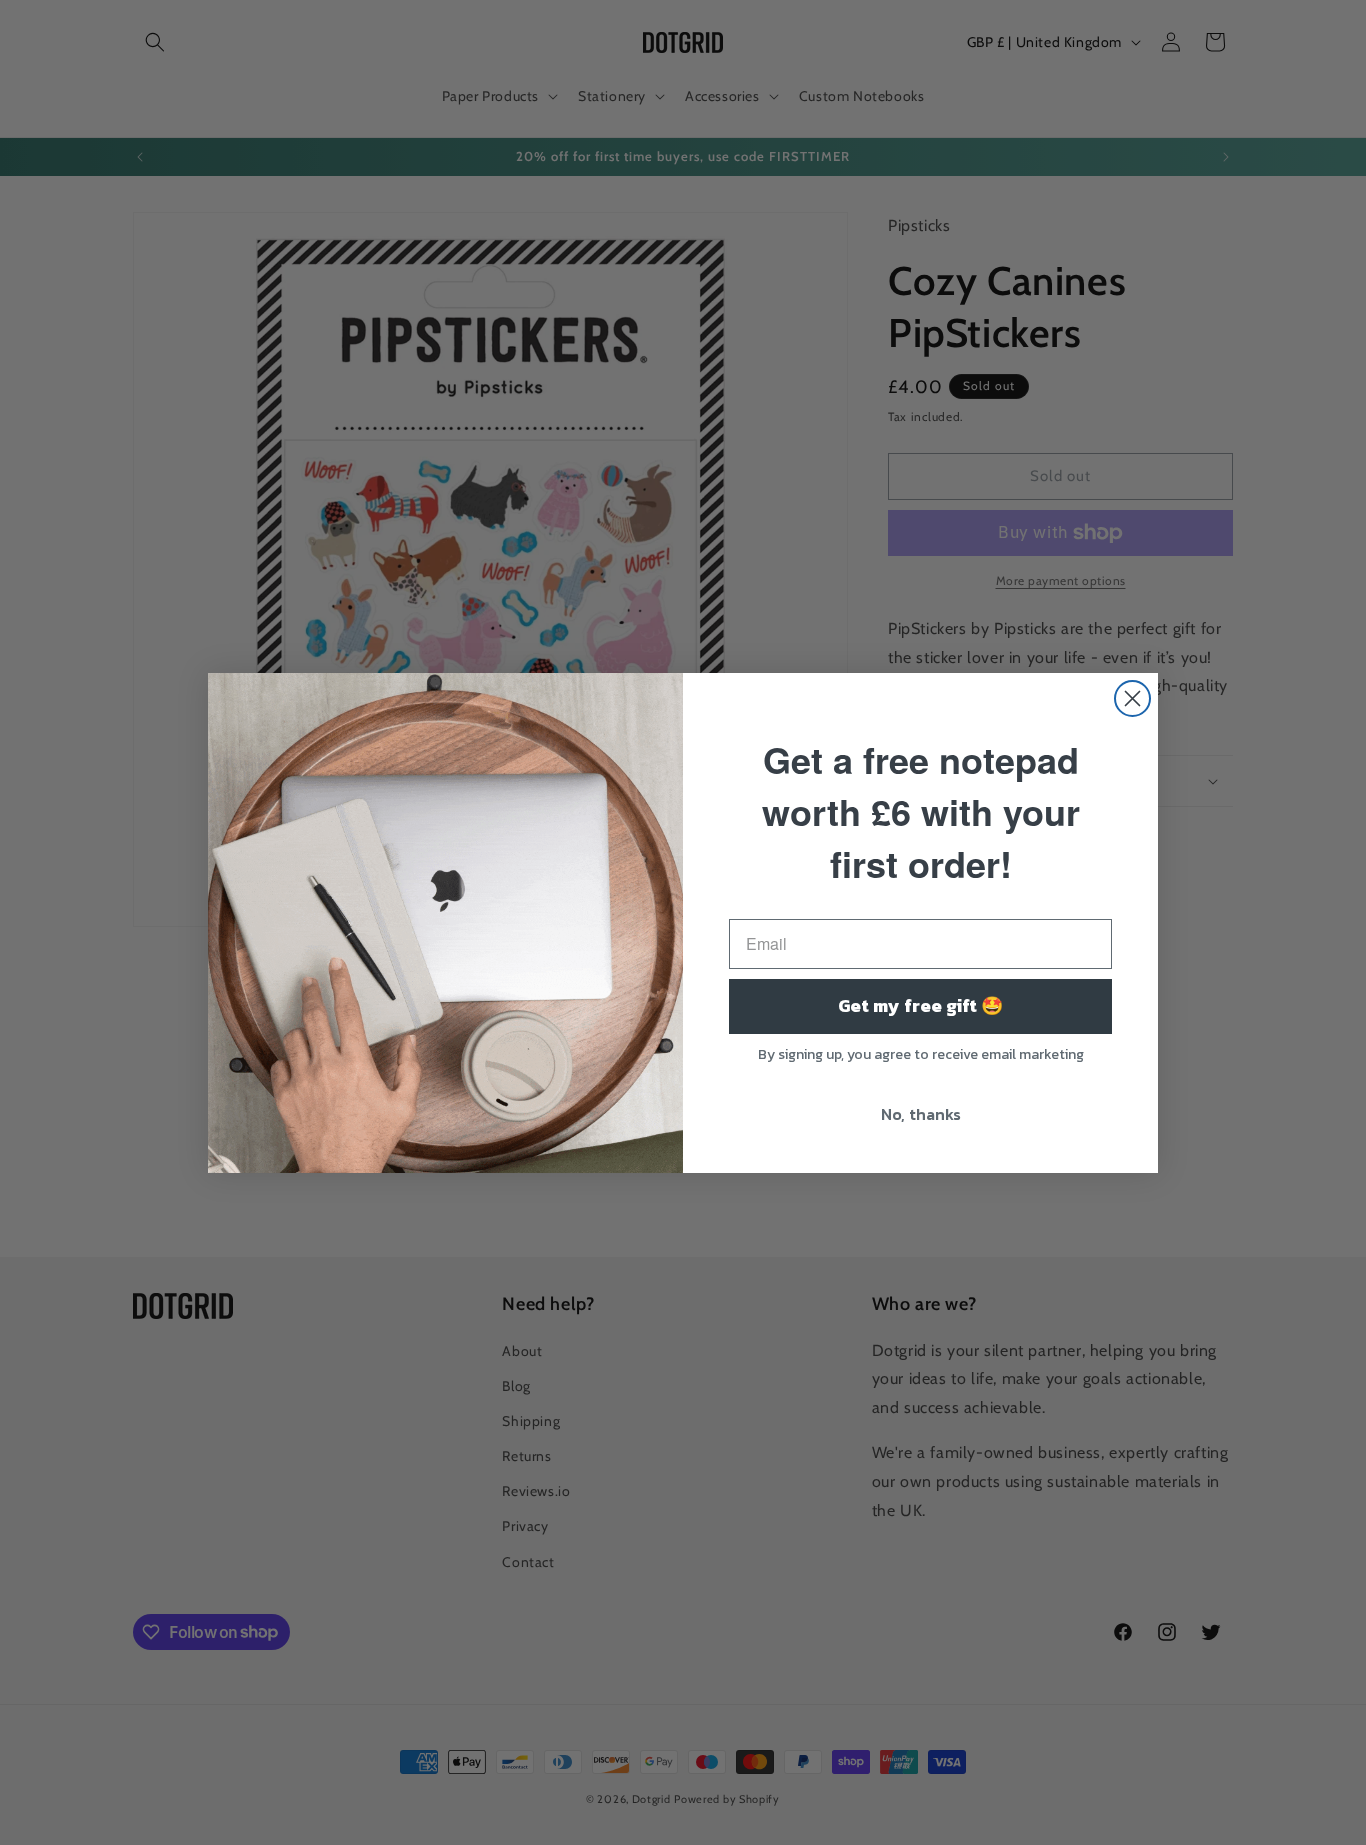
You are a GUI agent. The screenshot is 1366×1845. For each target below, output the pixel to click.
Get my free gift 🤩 (920, 1005)
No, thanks (921, 1114)
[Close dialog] (1132, 698)
